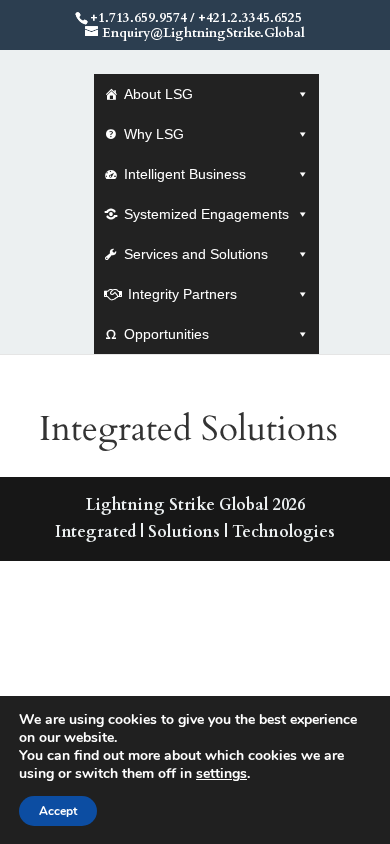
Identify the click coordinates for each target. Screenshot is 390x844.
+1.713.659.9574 (138, 18)
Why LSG (154, 134)
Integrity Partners (182, 294)
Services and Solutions (196, 254)
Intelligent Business (185, 174)
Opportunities (166, 334)
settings (221, 774)
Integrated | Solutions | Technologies (195, 532)
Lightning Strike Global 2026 (195, 505)
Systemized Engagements (206, 214)
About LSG (158, 94)
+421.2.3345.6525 (250, 18)
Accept (58, 811)
